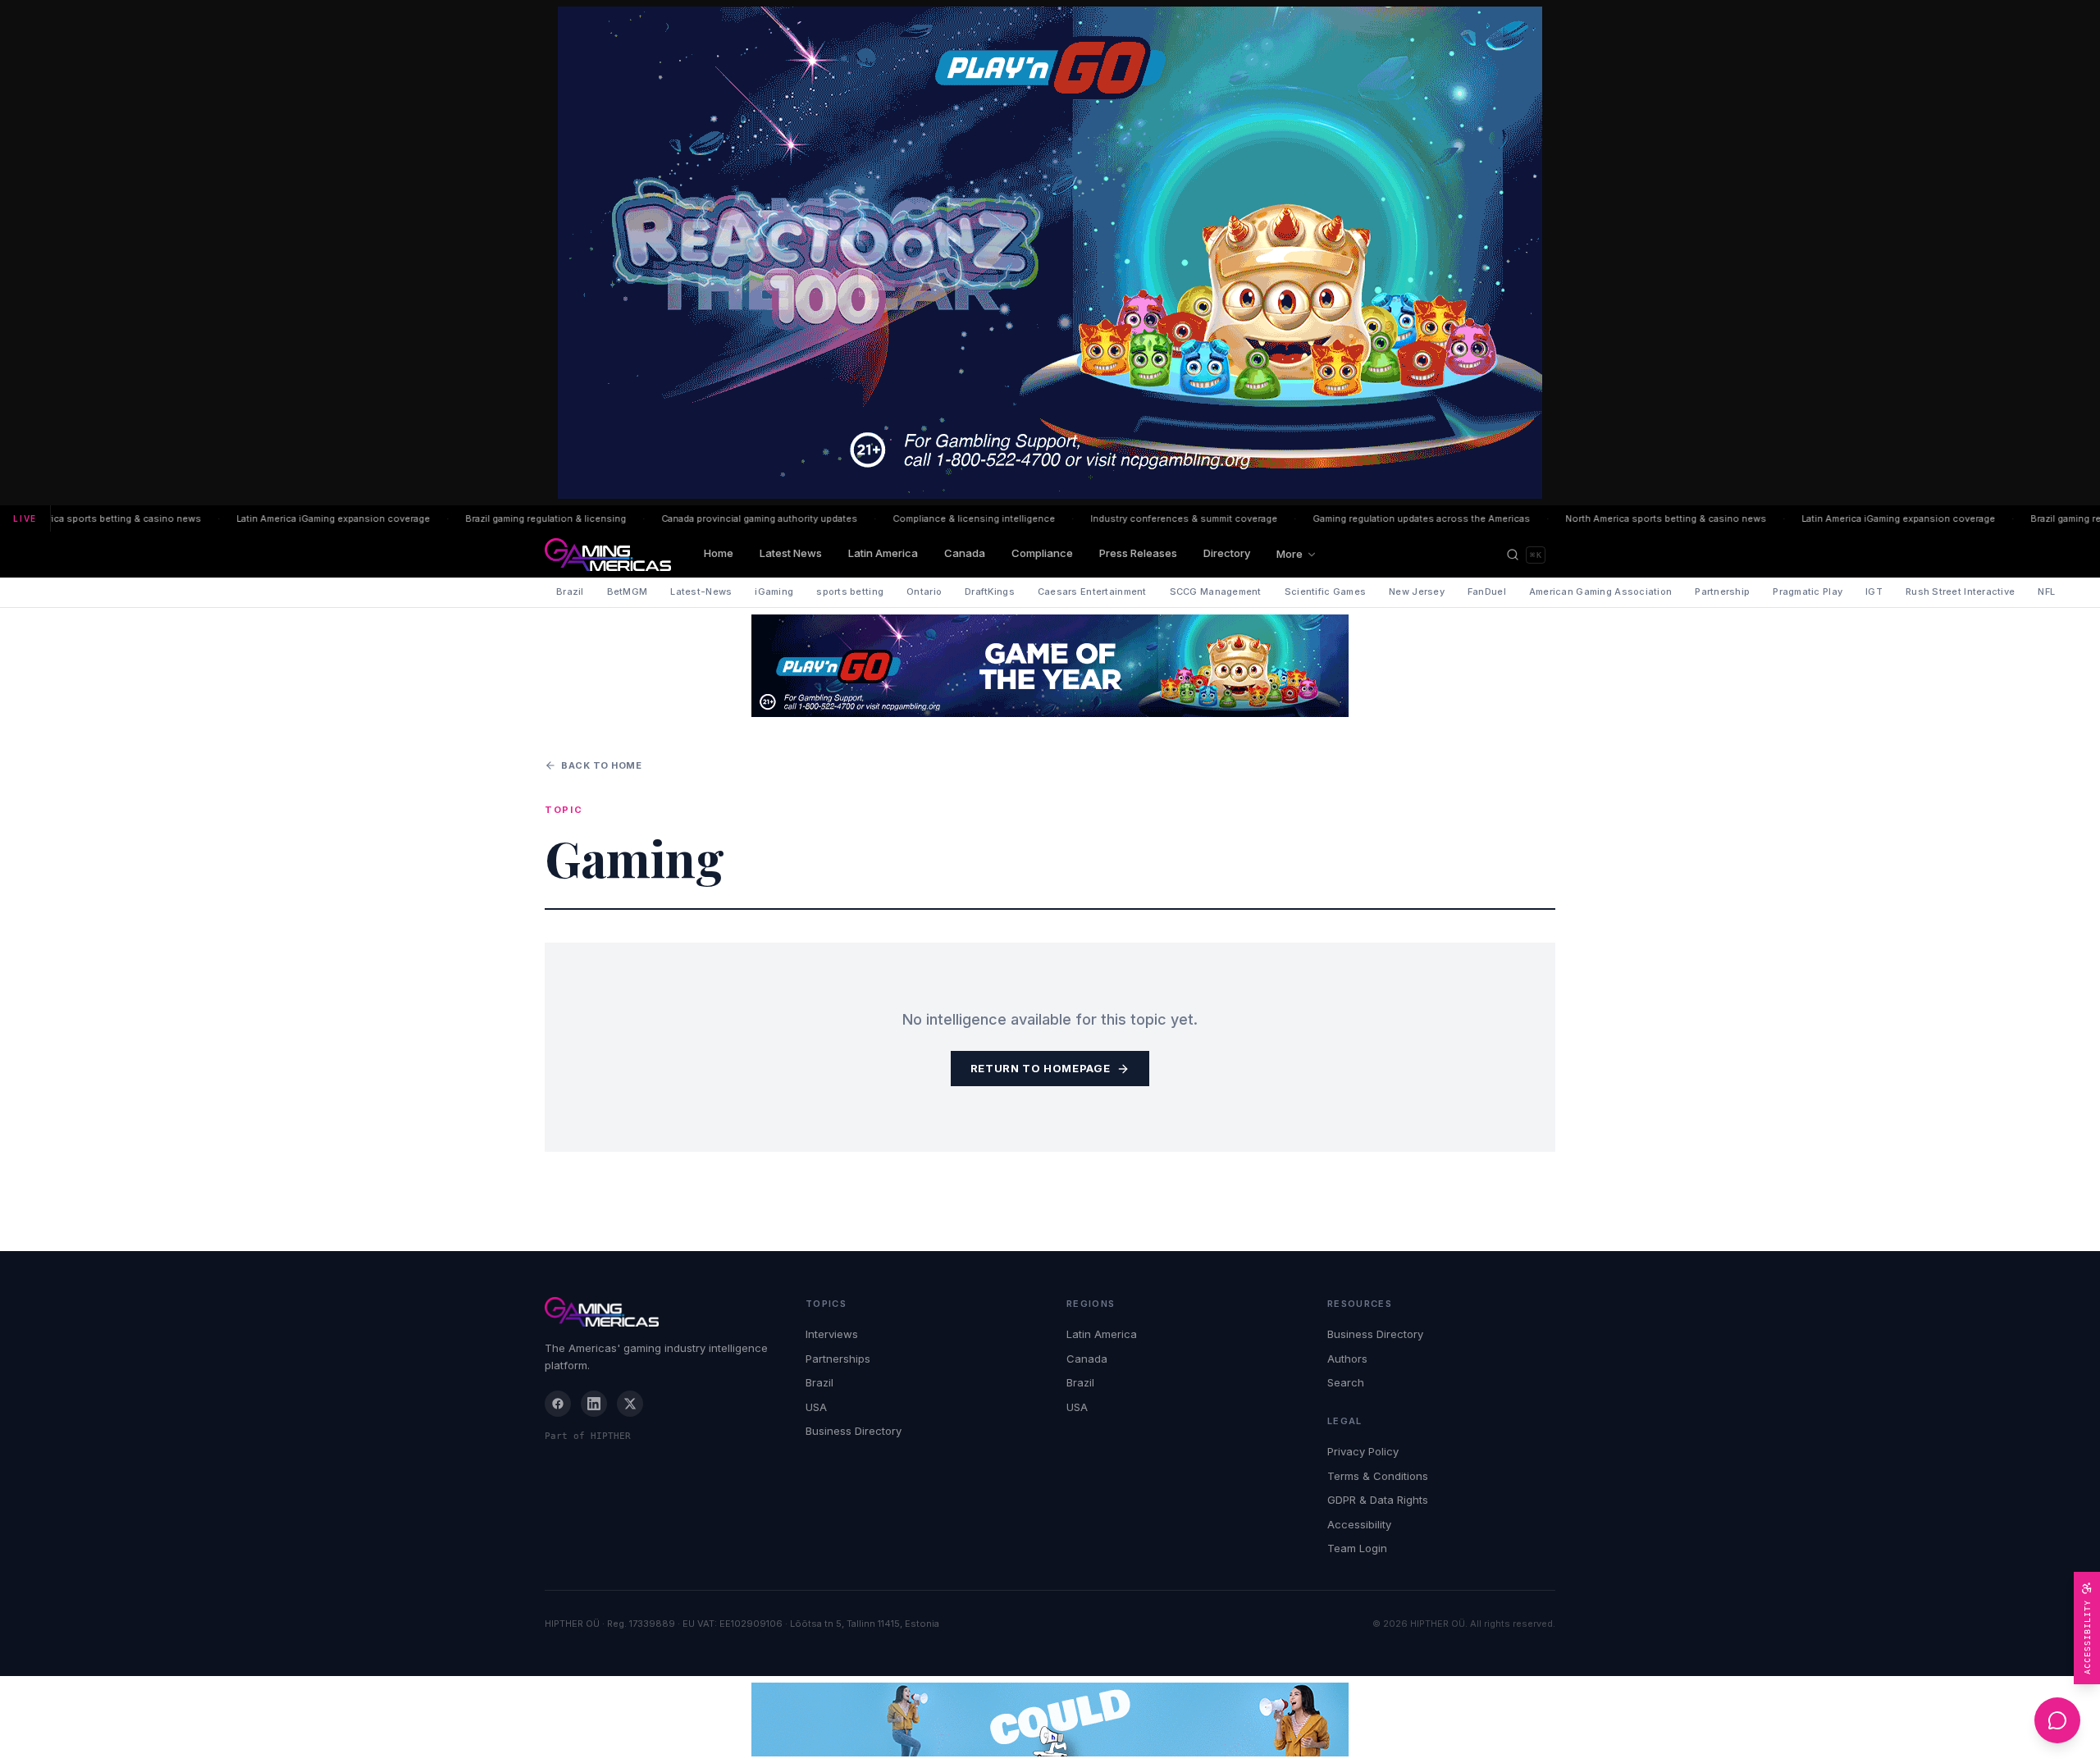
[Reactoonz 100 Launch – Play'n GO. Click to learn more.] (1050, 253)
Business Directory (854, 1431)
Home (719, 553)
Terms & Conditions (1378, 1476)
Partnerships (838, 1359)
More (1290, 554)
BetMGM (628, 591)
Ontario (924, 591)
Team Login (1357, 1548)
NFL (2046, 591)
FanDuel (1487, 591)
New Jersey (1417, 591)
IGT (1874, 591)
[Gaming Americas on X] (630, 1404)
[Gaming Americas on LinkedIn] (594, 1404)
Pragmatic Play (1808, 591)
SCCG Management (1216, 591)
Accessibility (1359, 1524)
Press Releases (1138, 553)
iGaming (774, 591)
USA (816, 1407)
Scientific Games (1325, 591)
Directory (1227, 553)
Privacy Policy (1363, 1451)
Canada (965, 553)
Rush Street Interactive (1960, 591)
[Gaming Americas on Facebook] (558, 1404)
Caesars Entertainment (1092, 591)
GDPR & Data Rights (1378, 1500)
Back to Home (602, 765)
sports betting (850, 591)
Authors (1347, 1359)
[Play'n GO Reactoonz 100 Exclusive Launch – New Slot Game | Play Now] (1050, 666)
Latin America (883, 553)
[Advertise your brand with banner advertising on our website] (1050, 1720)
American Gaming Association (1600, 591)
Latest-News (701, 591)
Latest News (791, 553)
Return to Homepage (1041, 1068)
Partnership (1722, 591)
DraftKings (990, 591)
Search (1346, 1382)
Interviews (832, 1334)
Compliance (1042, 553)
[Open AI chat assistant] (2057, 1720)
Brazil (570, 591)
